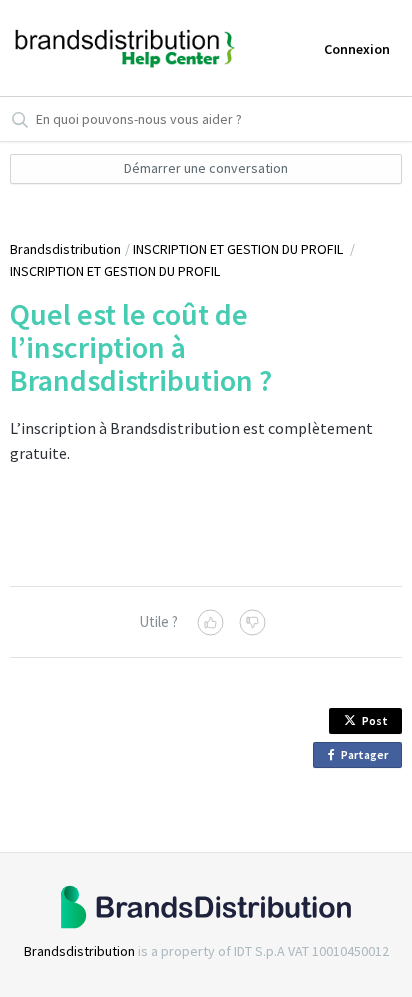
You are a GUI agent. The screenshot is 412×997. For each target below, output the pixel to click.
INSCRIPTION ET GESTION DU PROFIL (239, 249)
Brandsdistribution (65, 249)
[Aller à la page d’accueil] (88, 47)
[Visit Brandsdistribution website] (206, 907)
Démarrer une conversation (206, 168)
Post (375, 720)
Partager (368, 757)
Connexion (357, 49)
